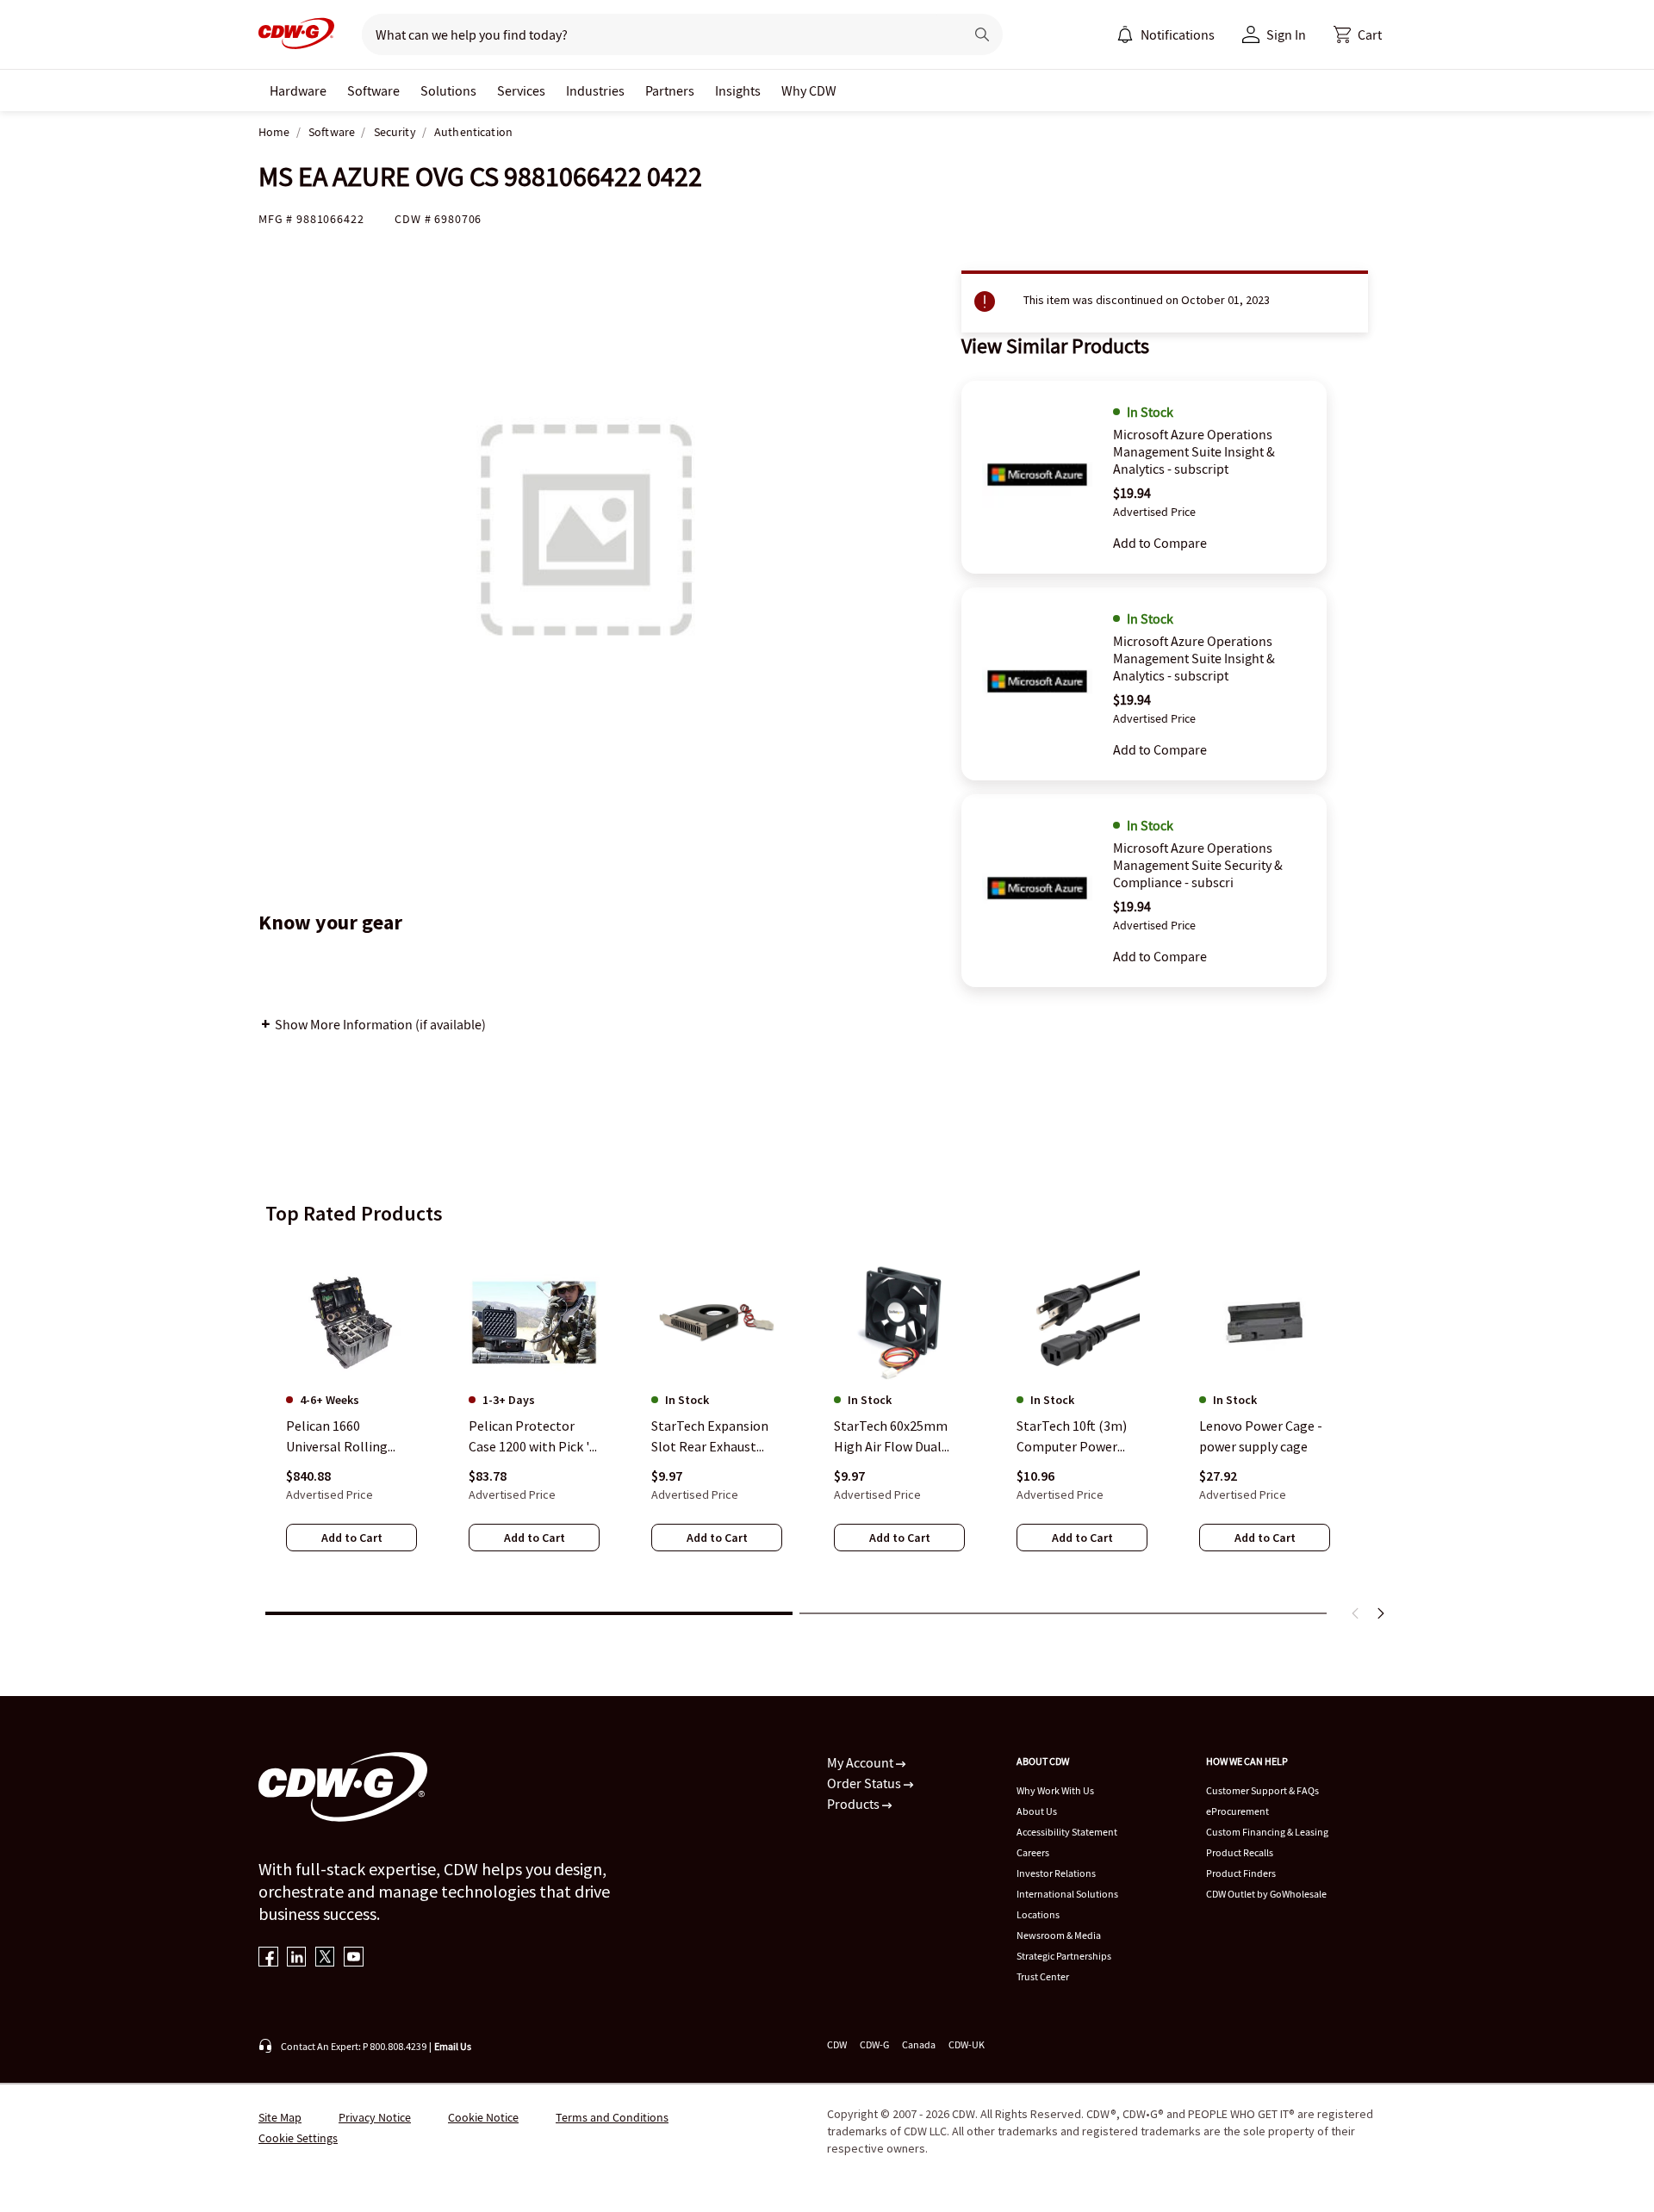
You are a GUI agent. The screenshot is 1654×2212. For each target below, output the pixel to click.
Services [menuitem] (521, 90)
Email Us (453, 2046)
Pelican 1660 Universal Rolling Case (337, 1437)
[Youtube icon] (354, 1958)
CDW (837, 2044)
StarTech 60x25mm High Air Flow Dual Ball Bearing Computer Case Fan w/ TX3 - (899, 1437)
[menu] (1166, 34)
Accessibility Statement (1067, 1832)
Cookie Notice (483, 2117)
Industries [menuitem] (595, 90)
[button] (1358, 34)
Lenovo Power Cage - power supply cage (1261, 1436)
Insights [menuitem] (738, 90)
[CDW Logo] (296, 34)
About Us (1037, 1811)
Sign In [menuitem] (1286, 34)
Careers (1033, 1852)
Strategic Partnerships (1064, 1956)
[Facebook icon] (268, 1958)
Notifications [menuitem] (1178, 34)
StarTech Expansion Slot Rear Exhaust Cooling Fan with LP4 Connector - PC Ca (713, 1437)
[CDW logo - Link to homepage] (296, 34)
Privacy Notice (375, 2117)
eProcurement (1237, 1811)
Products (855, 1804)
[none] (298, 90)
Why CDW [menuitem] (809, 90)
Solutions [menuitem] (448, 90)
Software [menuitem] (373, 90)
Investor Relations (1056, 1873)
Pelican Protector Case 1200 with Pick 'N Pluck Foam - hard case (534, 1437)
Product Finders (1241, 1873)
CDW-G (874, 2044)
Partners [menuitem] (670, 90)
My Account (861, 1762)
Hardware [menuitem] (298, 90)
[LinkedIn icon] (297, 1958)
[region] (827, 1420)
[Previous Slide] (1356, 1613)
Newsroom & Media (1059, 1935)
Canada (919, 2044)
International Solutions (1067, 1894)
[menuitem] (1125, 34)
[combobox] (656, 34)
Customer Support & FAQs (1262, 1790)
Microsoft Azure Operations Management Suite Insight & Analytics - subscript (1194, 451)
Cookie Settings (298, 2138)
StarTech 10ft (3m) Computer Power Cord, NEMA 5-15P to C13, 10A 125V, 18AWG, (1081, 1437)
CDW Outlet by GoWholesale (1266, 1894)
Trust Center (1043, 1976)
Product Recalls (1240, 1852)
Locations (1038, 1914)
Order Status (865, 1783)
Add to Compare (1160, 543)
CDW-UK (967, 2044)
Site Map (280, 2117)
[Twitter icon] (325, 1958)
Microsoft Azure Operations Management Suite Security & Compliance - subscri (1198, 865)
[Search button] (982, 34)
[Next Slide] (1380, 1613)
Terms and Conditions (612, 2117)
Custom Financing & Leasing (1267, 1832)
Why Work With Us (1055, 1790)
